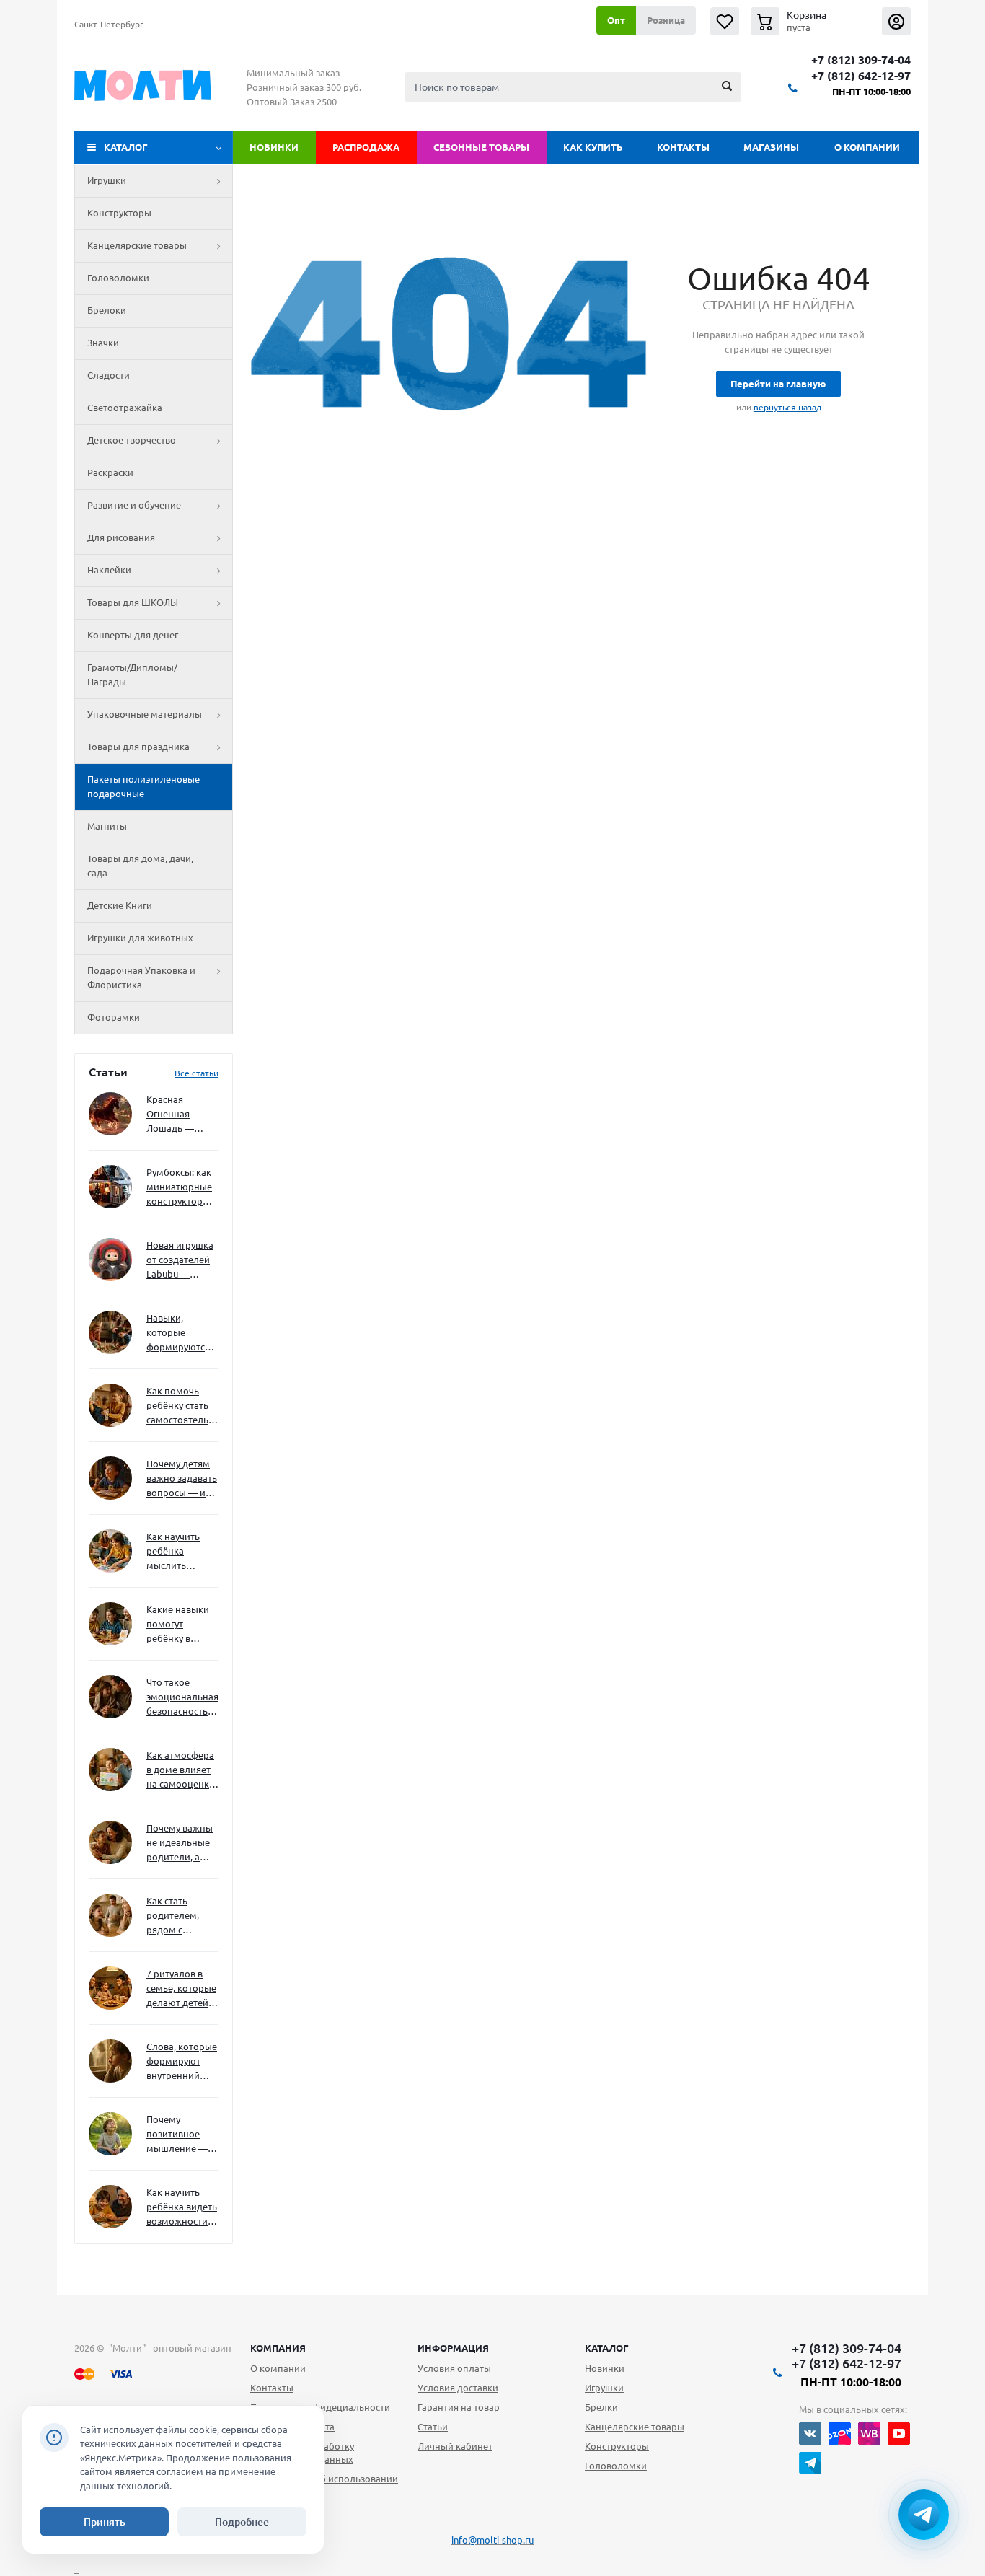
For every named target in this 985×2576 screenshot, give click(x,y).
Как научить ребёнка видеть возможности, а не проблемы (182, 2208)
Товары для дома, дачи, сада (140, 866)
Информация (453, 2348)
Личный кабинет (455, 2446)
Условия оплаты (454, 2368)
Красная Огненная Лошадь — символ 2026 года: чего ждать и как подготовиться (180, 1115)
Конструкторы (119, 213)
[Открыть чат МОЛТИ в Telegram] (924, 2515)
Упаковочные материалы (145, 714)
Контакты (683, 147)
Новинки (274, 147)
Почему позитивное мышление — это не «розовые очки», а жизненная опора (177, 2135)
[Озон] (840, 2434)
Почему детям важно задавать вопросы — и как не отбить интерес (182, 1479)
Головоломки (118, 278)
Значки (103, 343)
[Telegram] (810, 2463)
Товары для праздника (138, 747)
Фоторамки (114, 1017)
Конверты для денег (133, 635)
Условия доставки (458, 2388)
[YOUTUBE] (899, 2434)
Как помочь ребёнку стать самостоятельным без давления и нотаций (182, 1406)
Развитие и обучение (134, 505)
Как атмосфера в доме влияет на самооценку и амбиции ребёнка (180, 1771)
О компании (867, 147)
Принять (105, 2522)
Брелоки (107, 310)
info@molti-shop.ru (492, 2540)
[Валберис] (869, 2434)
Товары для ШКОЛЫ (133, 602)
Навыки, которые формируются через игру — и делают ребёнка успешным (180, 1333)
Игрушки (107, 180)
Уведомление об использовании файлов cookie (324, 2485)
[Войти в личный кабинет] (896, 21)
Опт (616, 20)
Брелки (601, 2407)
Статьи (433, 2427)
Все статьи (196, 1073)
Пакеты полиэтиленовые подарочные (143, 786)
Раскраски (110, 472)
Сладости (109, 375)
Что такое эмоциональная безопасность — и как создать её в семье (182, 1698)
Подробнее (242, 2522)
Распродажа (366, 147)
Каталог (126, 147)
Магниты (107, 826)
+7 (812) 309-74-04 (861, 60)
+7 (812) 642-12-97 (861, 76)
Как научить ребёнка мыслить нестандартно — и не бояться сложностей (180, 1552)
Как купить (593, 147)
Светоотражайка (125, 408)
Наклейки (109, 570)
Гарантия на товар (459, 2407)
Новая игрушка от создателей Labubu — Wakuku (180, 1261)
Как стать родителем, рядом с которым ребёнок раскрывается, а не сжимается (182, 1916)
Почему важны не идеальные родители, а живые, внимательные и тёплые (180, 1843)
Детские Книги (120, 905)
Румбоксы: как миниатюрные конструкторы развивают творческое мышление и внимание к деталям (179, 1188)
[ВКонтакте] (810, 2434)
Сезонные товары (481, 147)
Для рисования (121, 537)
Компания (278, 2348)
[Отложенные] (725, 21)
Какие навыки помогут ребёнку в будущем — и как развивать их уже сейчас (178, 1625)
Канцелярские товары (137, 245)
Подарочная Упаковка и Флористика (141, 977)
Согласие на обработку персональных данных (302, 2453)
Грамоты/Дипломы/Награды (132, 674)
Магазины (771, 147)
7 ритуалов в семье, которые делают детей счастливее (181, 1989)
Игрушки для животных (140, 938)
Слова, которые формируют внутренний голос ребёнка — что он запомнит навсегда (182, 2062)
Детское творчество (132, 440)
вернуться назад (787, 407)
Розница (666, 20)
